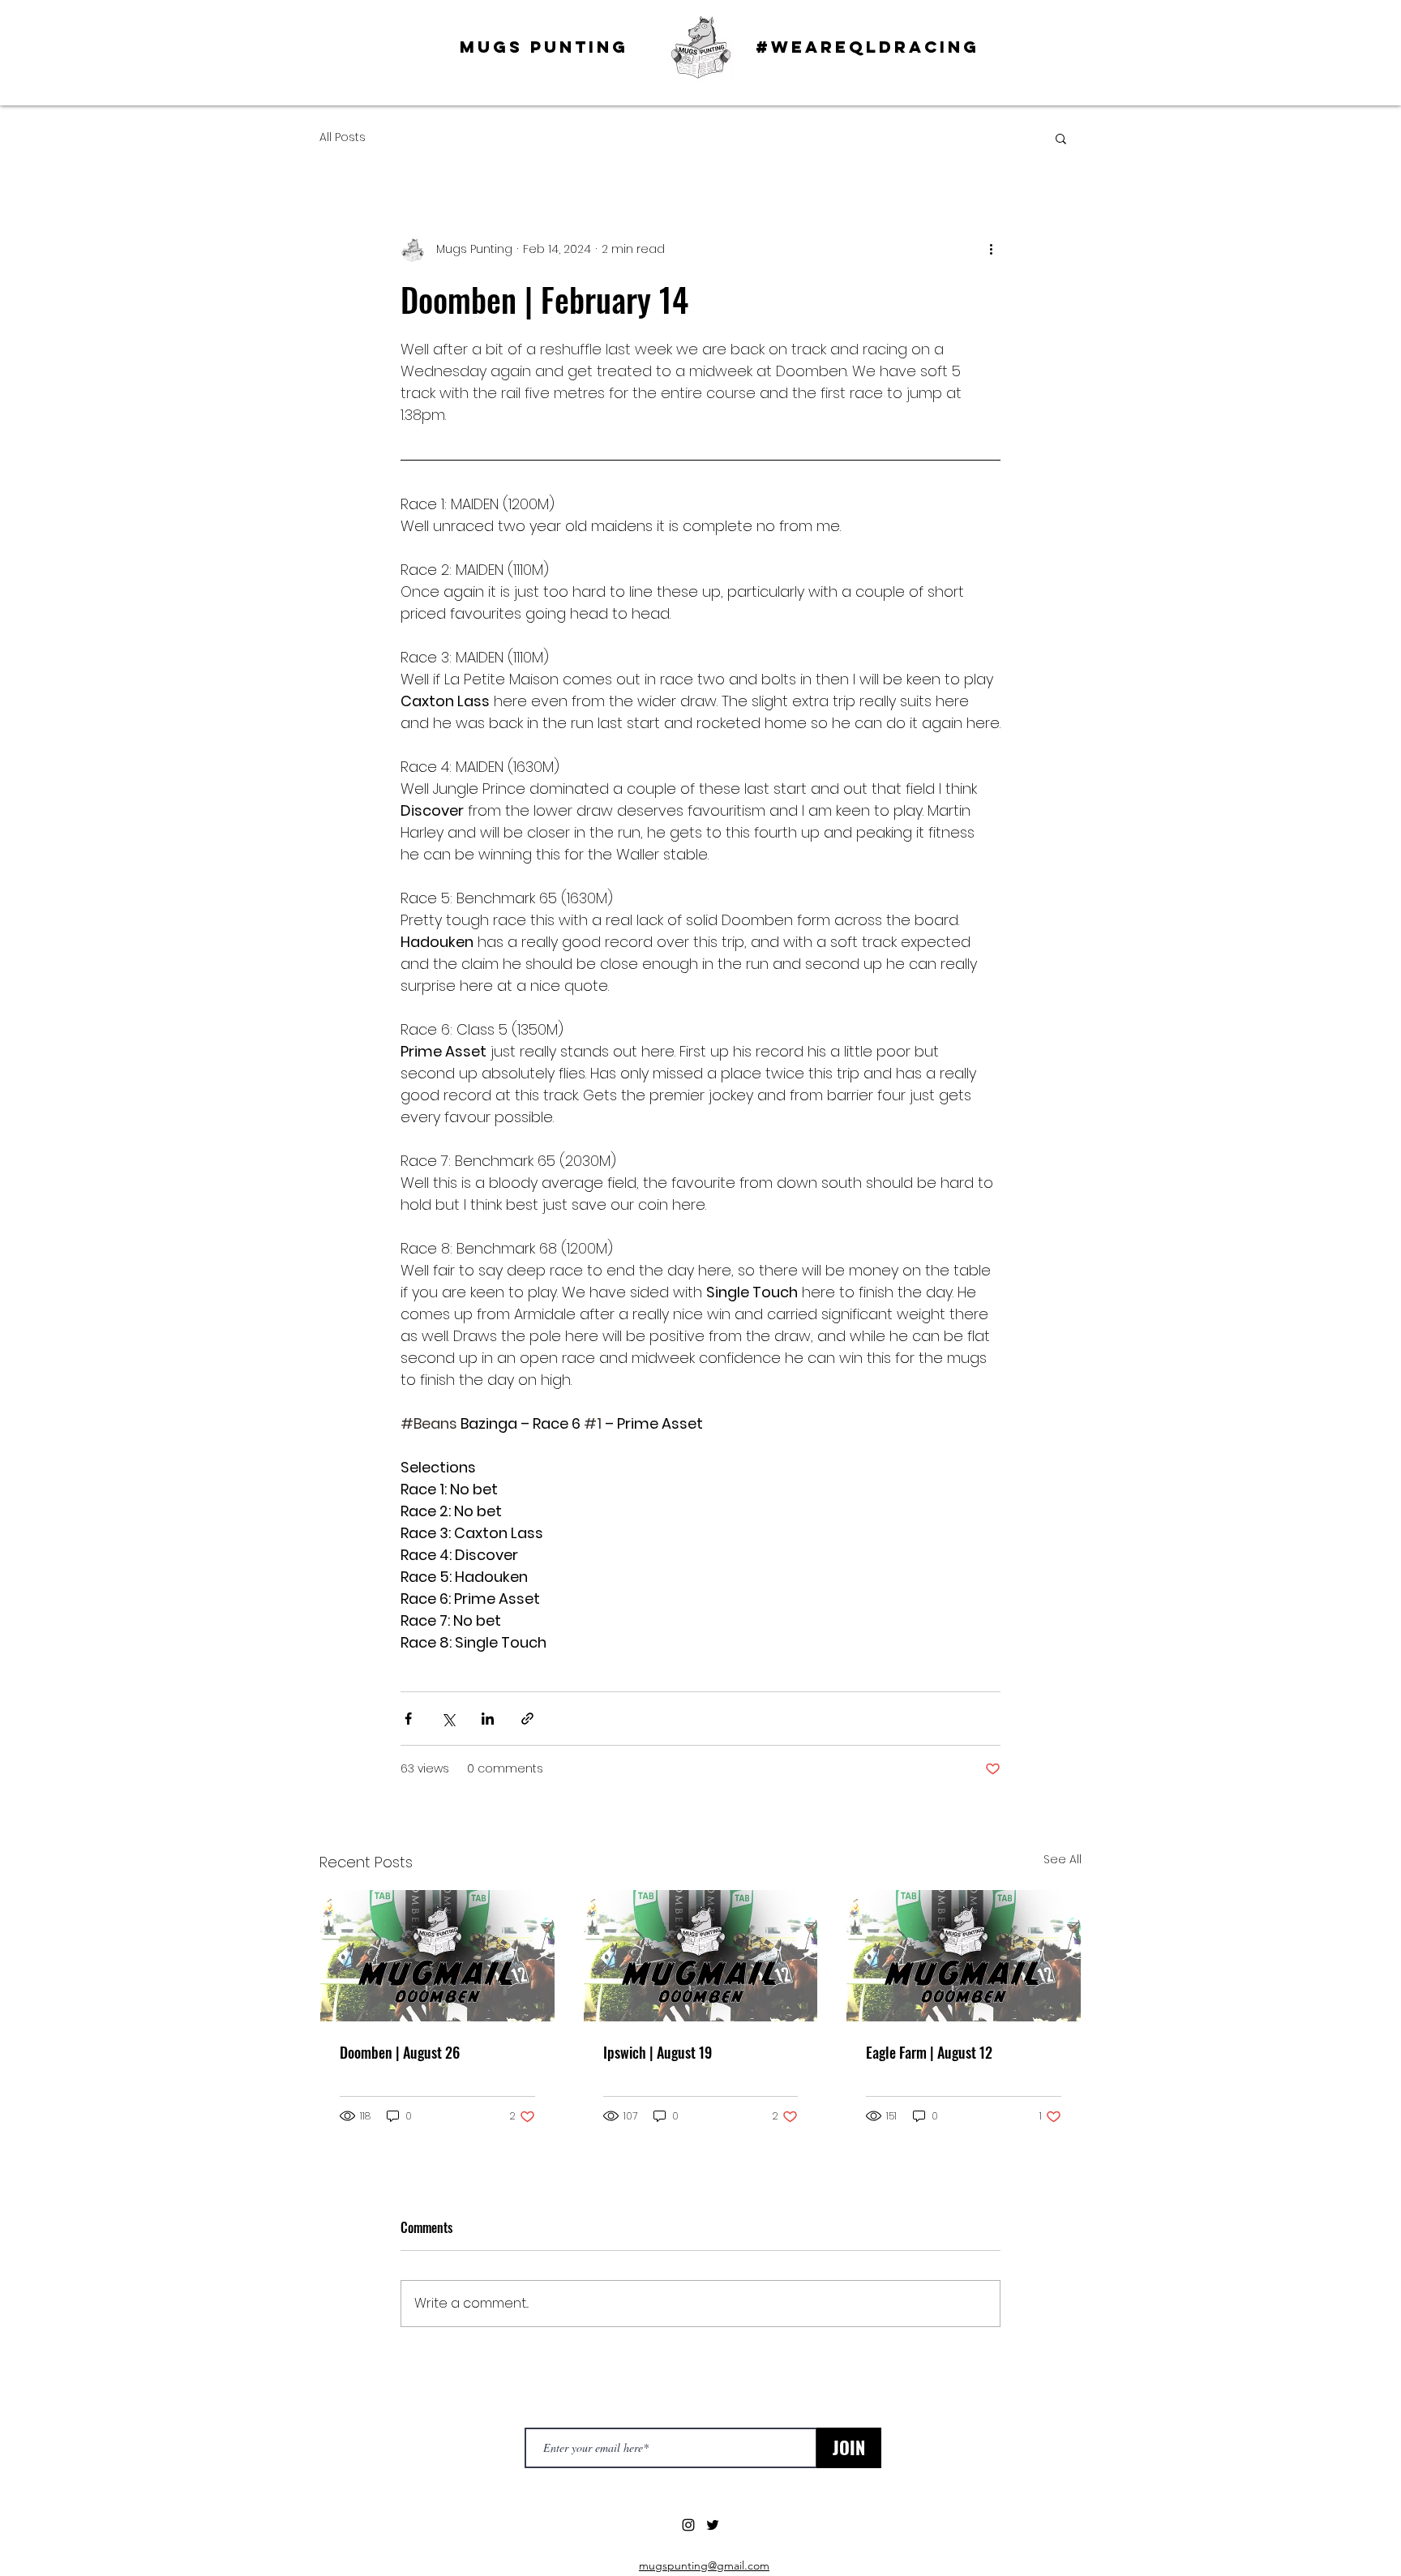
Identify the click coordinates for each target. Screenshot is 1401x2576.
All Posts (343, 137)
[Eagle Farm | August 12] (964, 1956)
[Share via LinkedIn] (488, 1719)
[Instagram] (688, 2525)
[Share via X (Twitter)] (448, 1719)
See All (1063, 1859)
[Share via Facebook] (408, 1719)
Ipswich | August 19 (658, 2052)
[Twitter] (713, 2525)
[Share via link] (527, 1719)
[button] (1061, 138)
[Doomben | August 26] (437, 1956)
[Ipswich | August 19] (701, 1956)
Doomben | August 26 (400, 2052)
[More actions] (991, 249)
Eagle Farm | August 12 (929, 2052)
